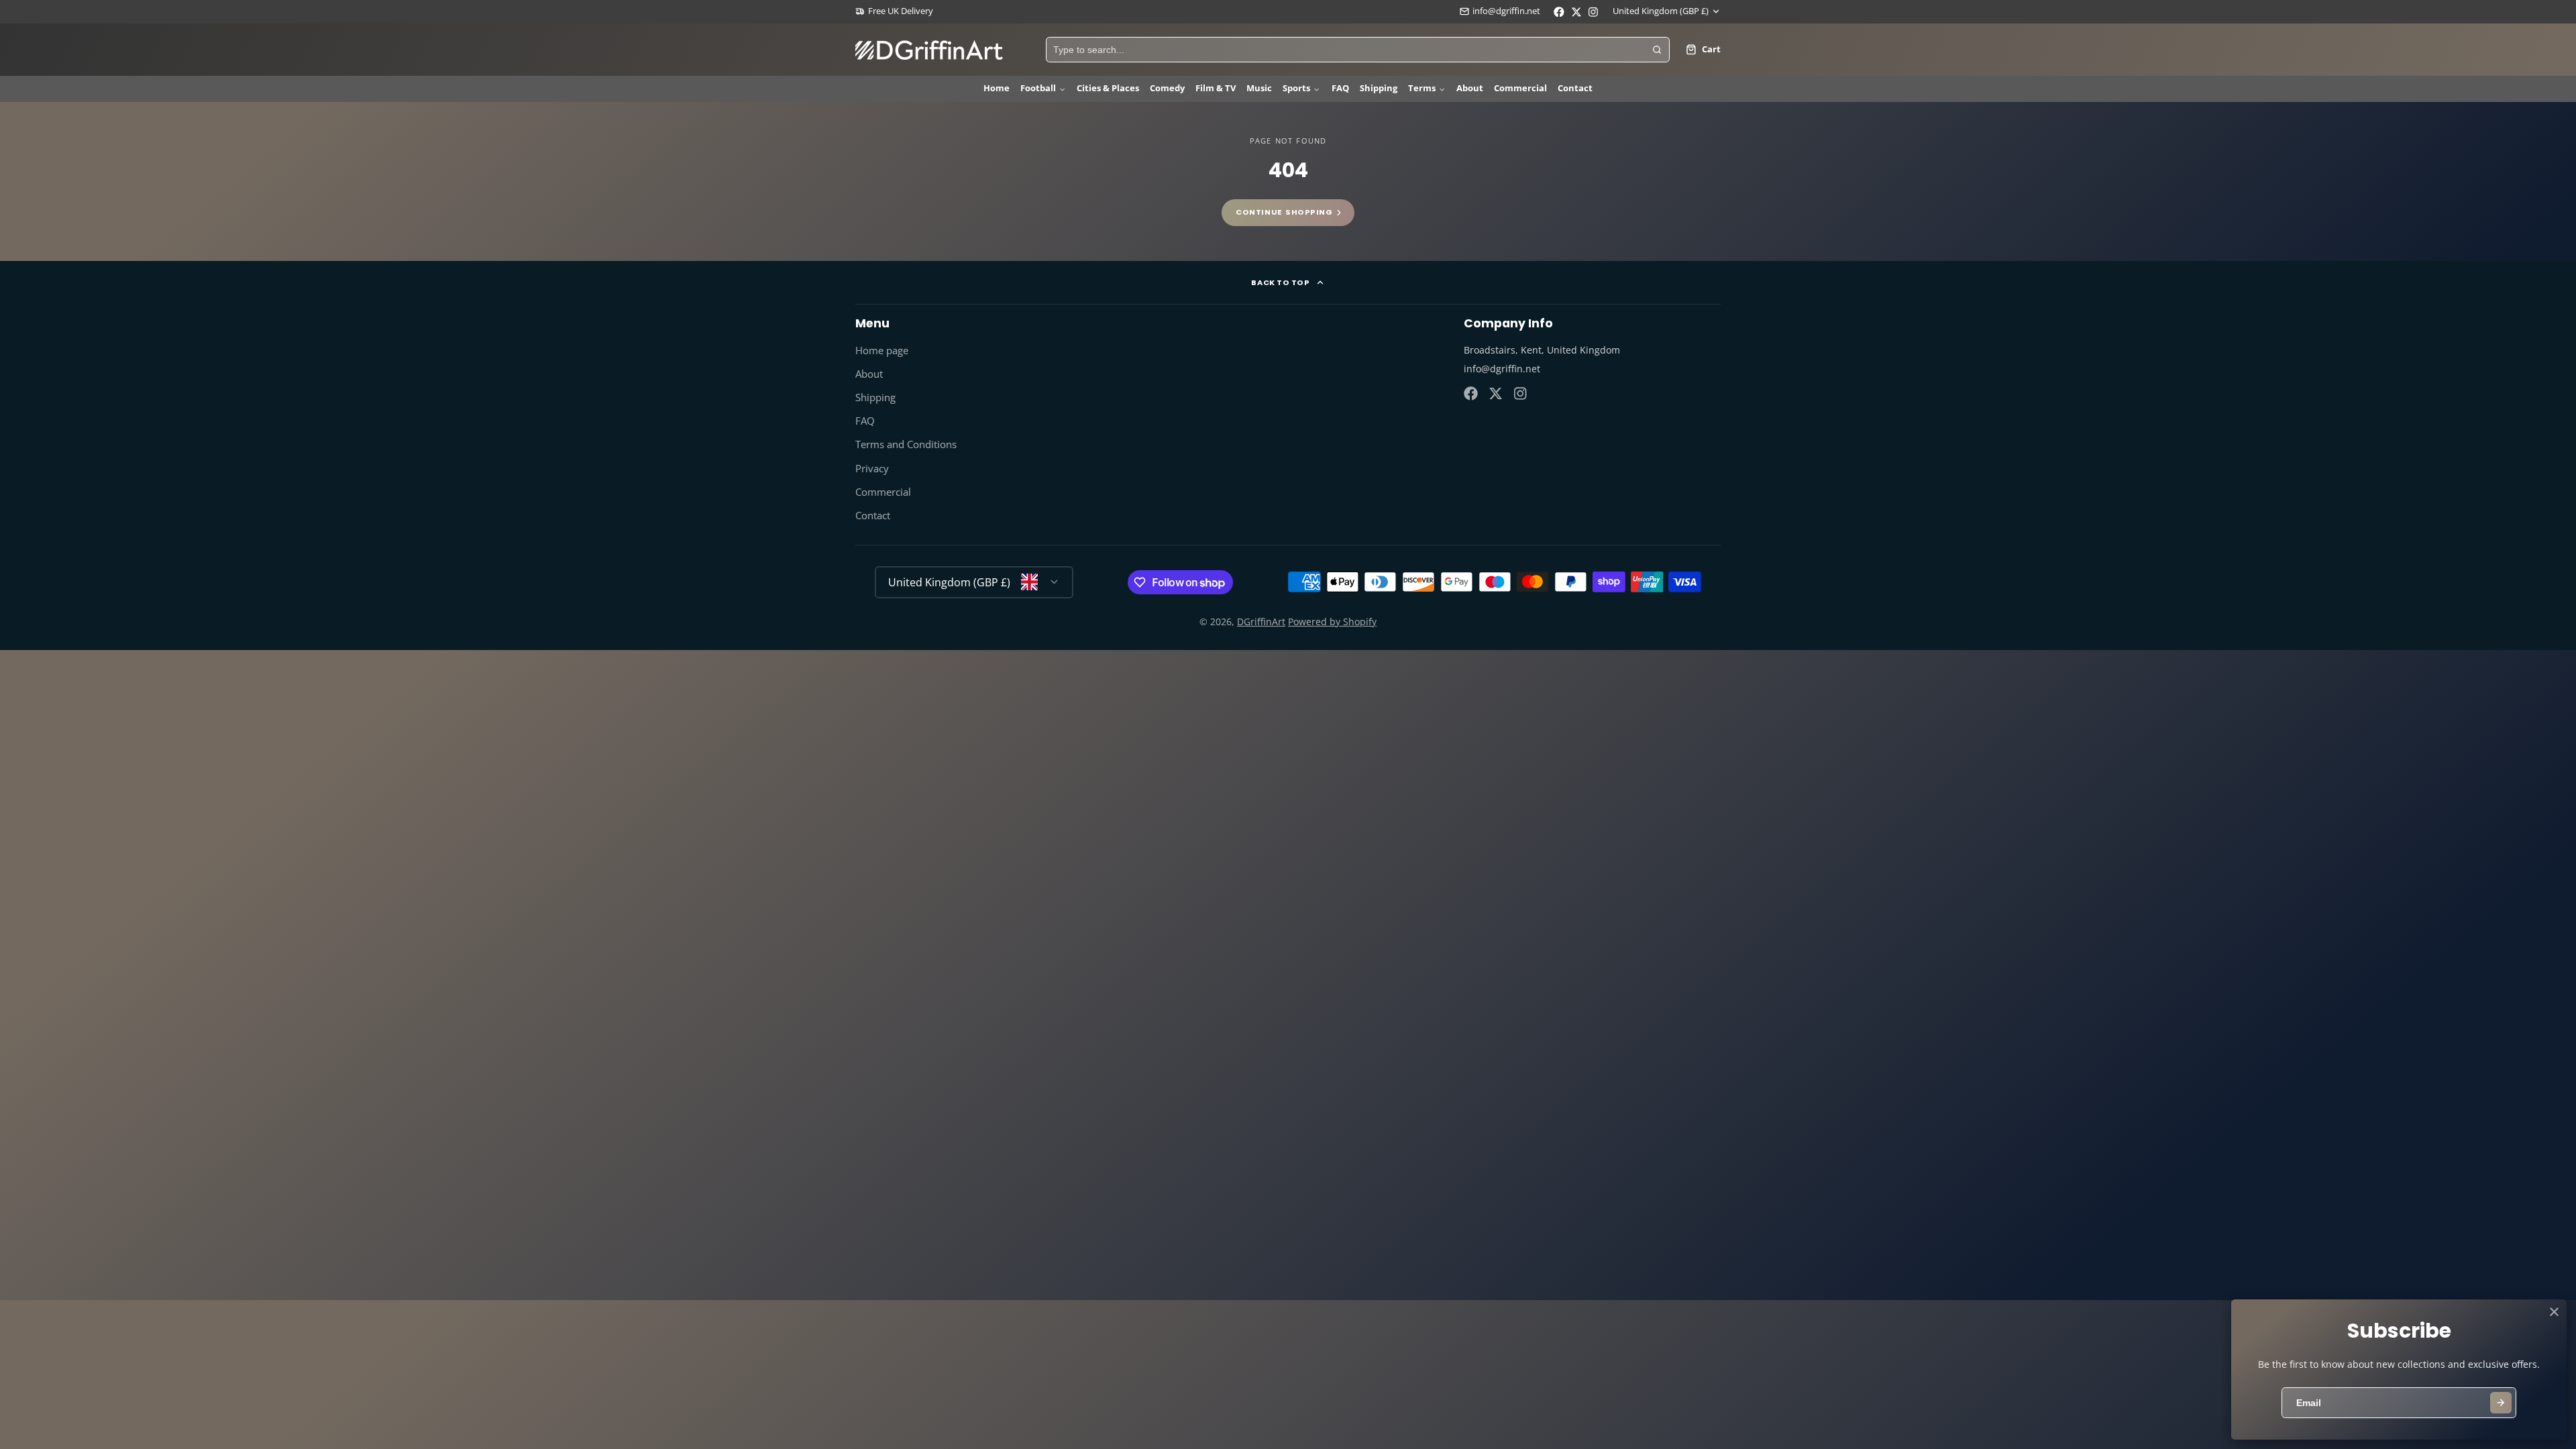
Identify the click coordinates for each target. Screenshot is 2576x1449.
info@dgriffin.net (1506, 11)
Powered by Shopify (1332, 622)
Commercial (1520, 88)
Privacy (872, 469)
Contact (1575, 88)
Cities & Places (1108, 88)
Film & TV (1216, 88)
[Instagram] (1521, 393)
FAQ (1340, 88)
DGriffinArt (1261, 622)
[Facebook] (1471, 393)
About (1470, 88)
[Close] (2554, 1312)
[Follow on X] (1496, 393)
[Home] (929, 50)
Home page (882, 351)
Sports (1296, 88)
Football (1038, 88)
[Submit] (2501, 1403)
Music (1259, 88)
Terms (1422, 88)
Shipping (1379, 88)
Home (997, 88)
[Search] (1657, 50)
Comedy (1167, 88)
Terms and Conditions (906, 444)
